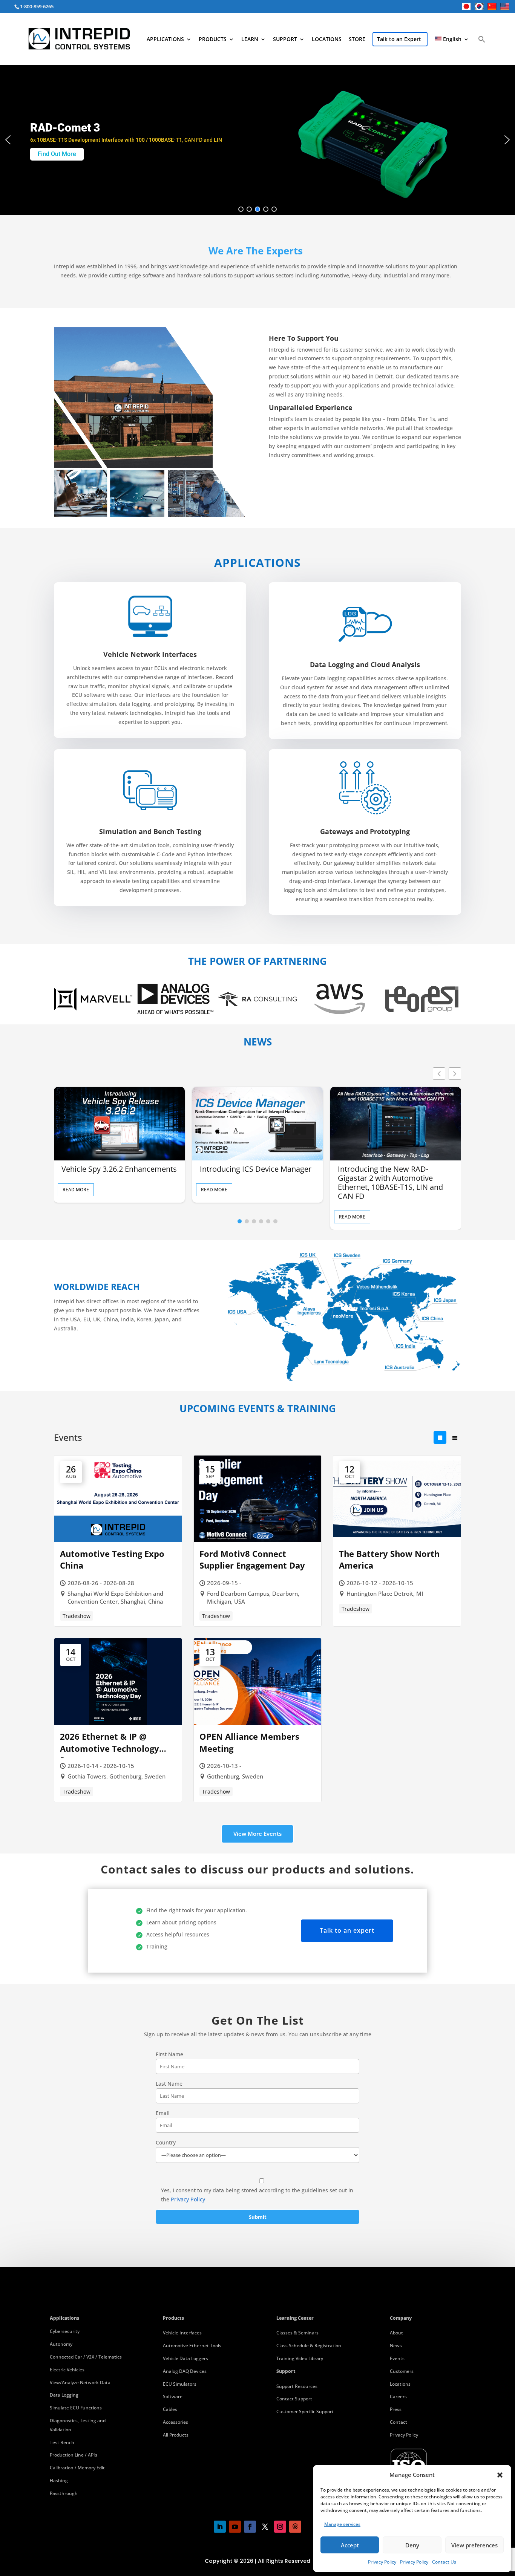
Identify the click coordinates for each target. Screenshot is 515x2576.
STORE (357, 40)
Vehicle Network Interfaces (150, 654)
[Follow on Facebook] (250, 2527)
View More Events (257, 1834)
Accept (350, 2545)
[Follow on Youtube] (235, 2527)
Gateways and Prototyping (365, 831)
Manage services (342, 2524)
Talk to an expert (347, 1930)
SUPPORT (285, 40)
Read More (76, 1190)
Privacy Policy (382, 2562)
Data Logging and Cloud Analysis (365, 664)
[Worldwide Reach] (343, 1379)
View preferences (474, 2545)
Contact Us (444, 2562)
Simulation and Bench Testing (150, 831)
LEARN (250, 40)
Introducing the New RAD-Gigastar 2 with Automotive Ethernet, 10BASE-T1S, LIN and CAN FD (390, 1183)
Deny (412, 2545)
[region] (257, 140)
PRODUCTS (213, 40)
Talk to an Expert (399, 39)
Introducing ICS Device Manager (256, 1169)
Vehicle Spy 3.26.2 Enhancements (119, 1169)
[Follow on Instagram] (280, 2527)
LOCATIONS (327, 40)
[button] (500, 2475)
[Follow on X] (265, 2527)
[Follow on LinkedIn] (220, 2527)
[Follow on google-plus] (295, 2527)
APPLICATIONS (165, 40)
